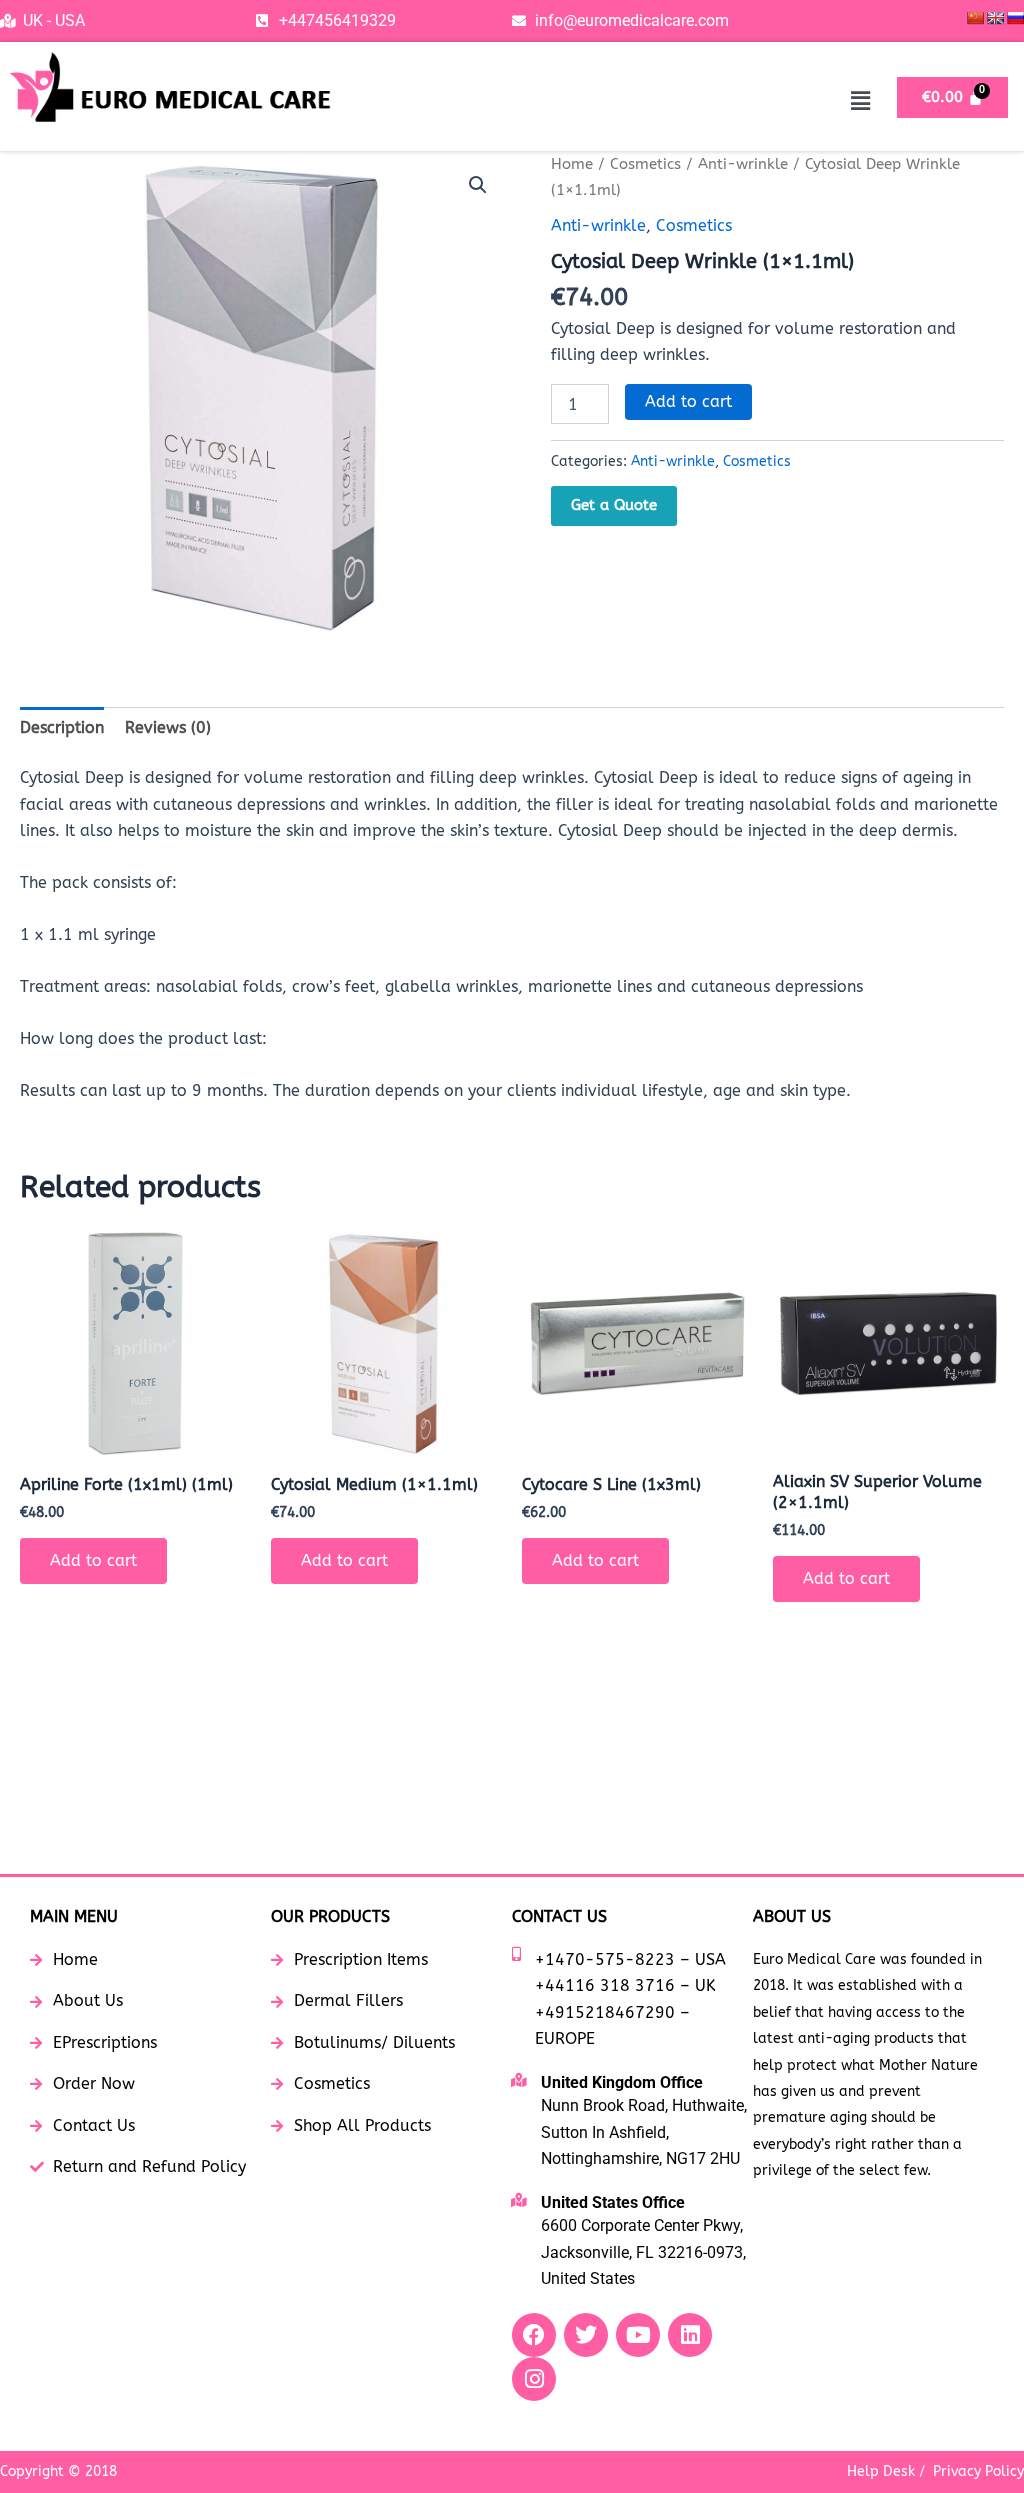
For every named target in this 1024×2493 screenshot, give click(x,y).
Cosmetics (645, 164)
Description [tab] (62, 727)
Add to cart (688, 401)
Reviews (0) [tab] (168, 727)
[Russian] (1015, 18)
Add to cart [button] (93, 1560)
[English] (995, 18)
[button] (860, 101)
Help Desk (881, 2471)
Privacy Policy (978, 2471)
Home (572, 164)
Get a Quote (614, 505)
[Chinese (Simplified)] (975, 18)
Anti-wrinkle (743, 164)
